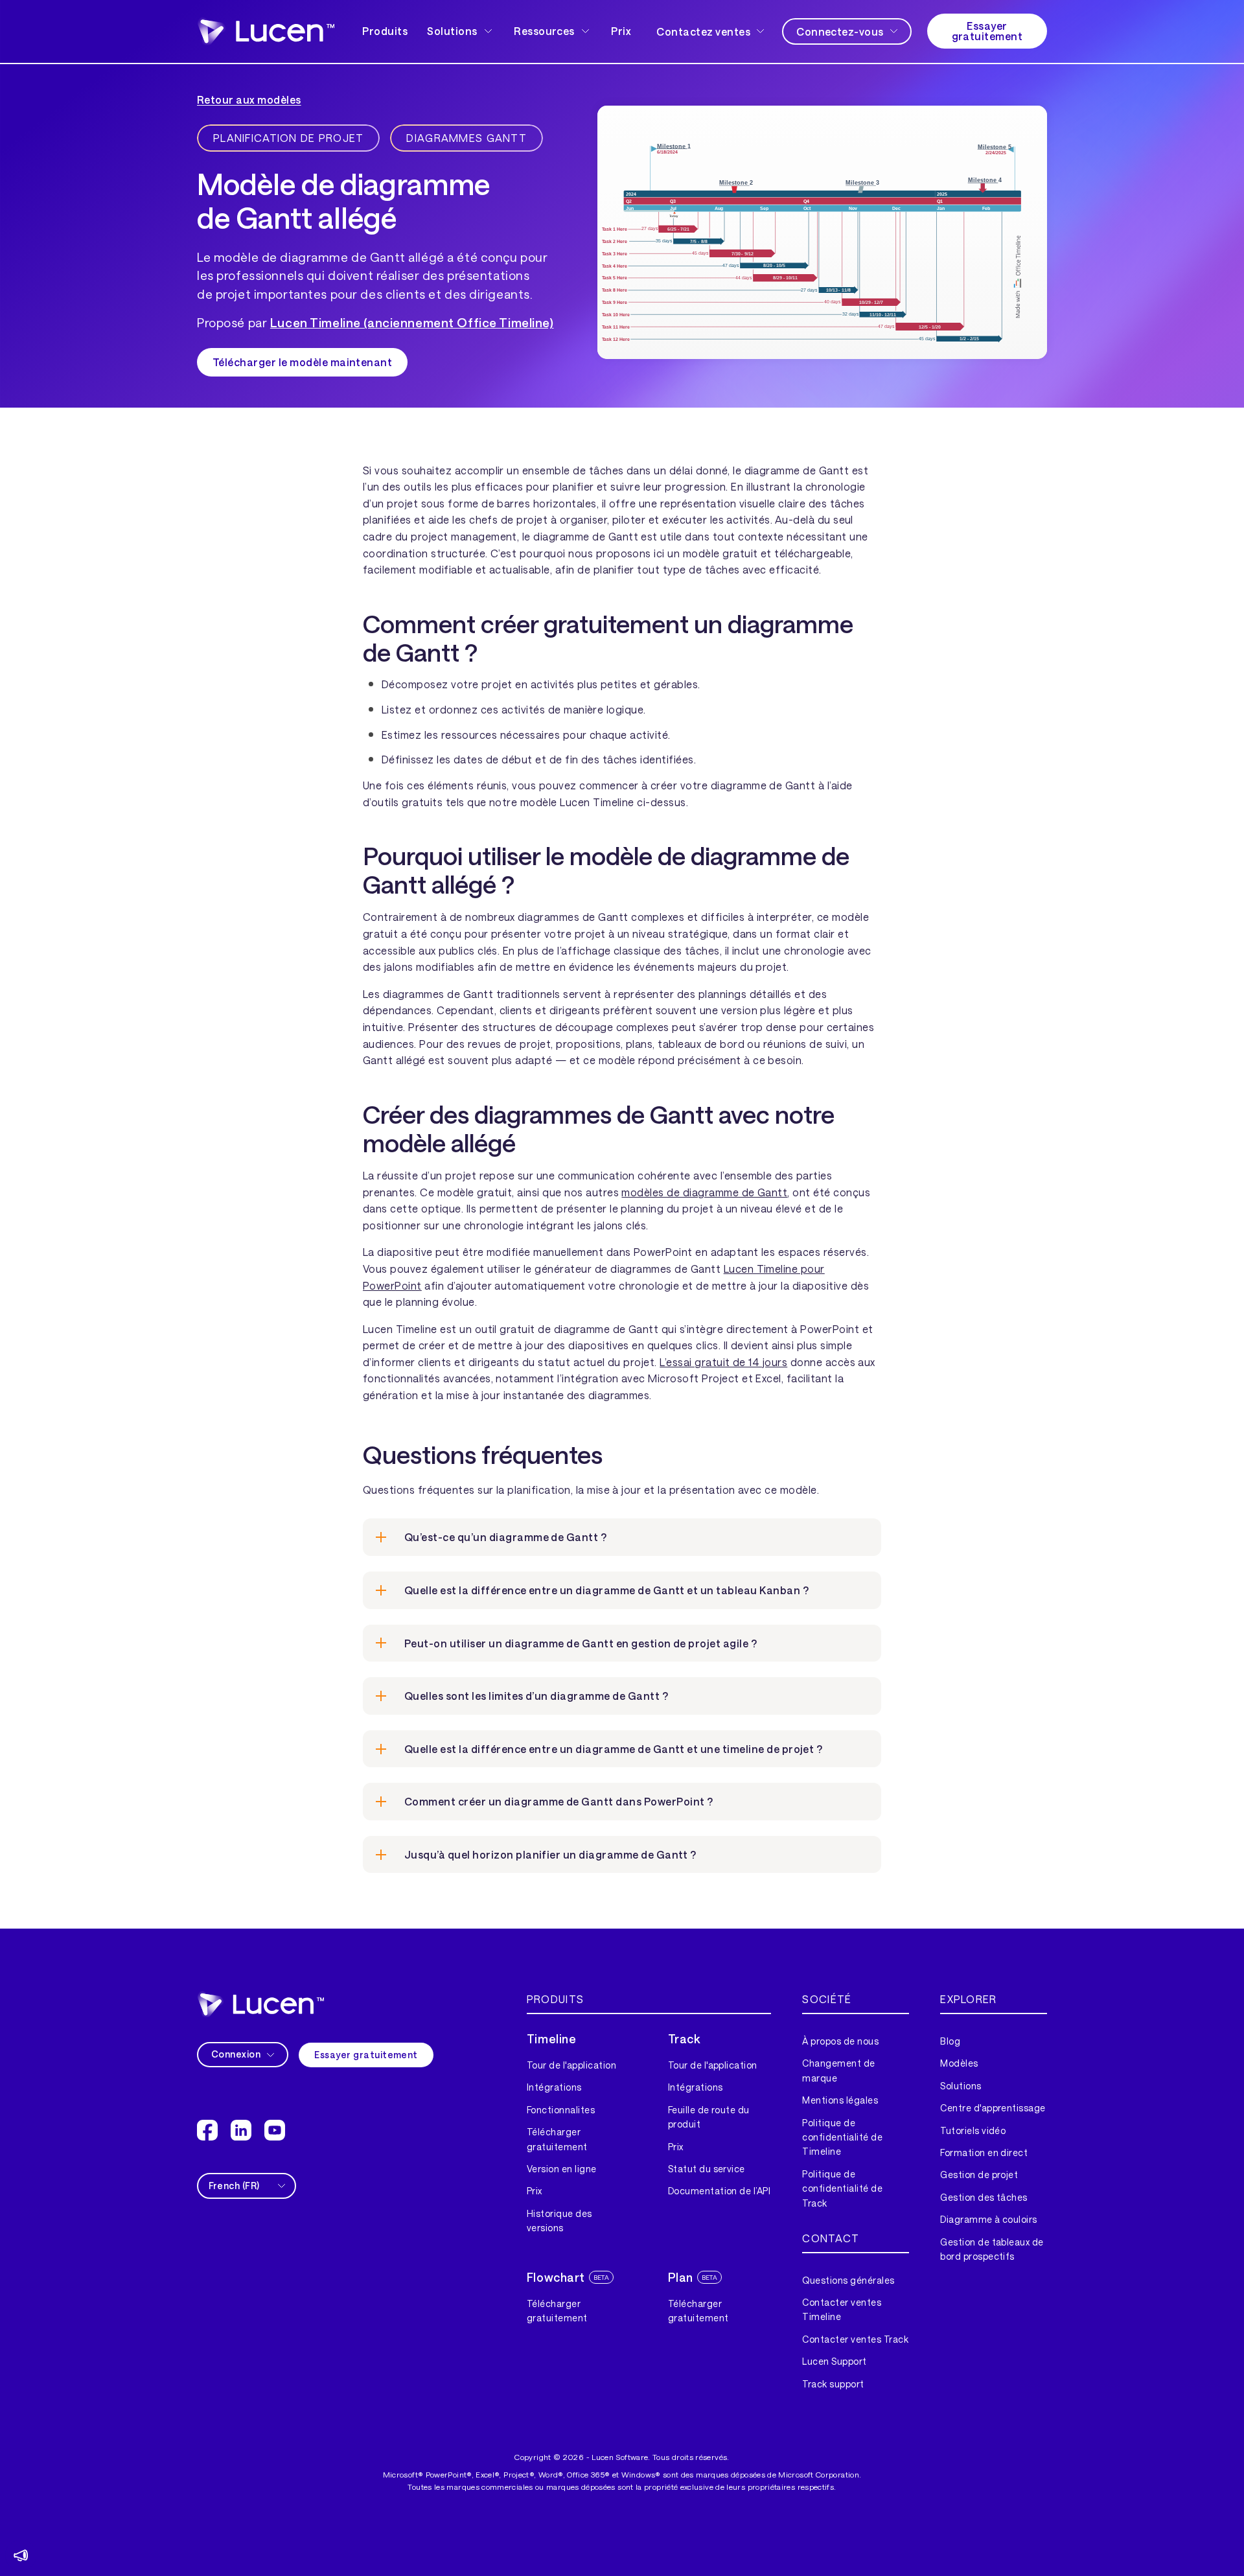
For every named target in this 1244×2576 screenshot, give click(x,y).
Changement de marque (838, 2070)
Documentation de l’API (720, 2191)
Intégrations (554, 2087)
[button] (461, 31)
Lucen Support (834, 2361)
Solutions (961, 2086)
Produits (385, 31)
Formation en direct (984, 2152)
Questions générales (848, 2280)
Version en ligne (562, 2169)
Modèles (959, 2063)
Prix (621, 31)
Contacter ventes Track (855, 2339)
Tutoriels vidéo (973, 2130)
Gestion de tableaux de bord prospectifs (992, 2249)
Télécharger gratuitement (557, 2139)
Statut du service (707, 2169)
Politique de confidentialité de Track (842, 2188)
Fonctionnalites (561, 2110)
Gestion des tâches (984, 2197)
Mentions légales (840, 2100)
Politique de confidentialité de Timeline (842, 2137)
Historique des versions (559, 2221)
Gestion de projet (979, 2175)
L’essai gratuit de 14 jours (723, 1362)
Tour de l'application (571, 2065)
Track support (833, 2384)
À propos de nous (840, 2041)
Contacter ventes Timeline (842, 2309)
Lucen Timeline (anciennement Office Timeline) (412, 322)
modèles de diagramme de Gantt (704, 1192)
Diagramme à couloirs (989, 2219)
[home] (260, 2004)
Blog (950, 2041)
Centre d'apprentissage (993, 2108)
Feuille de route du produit (709, 2117)
